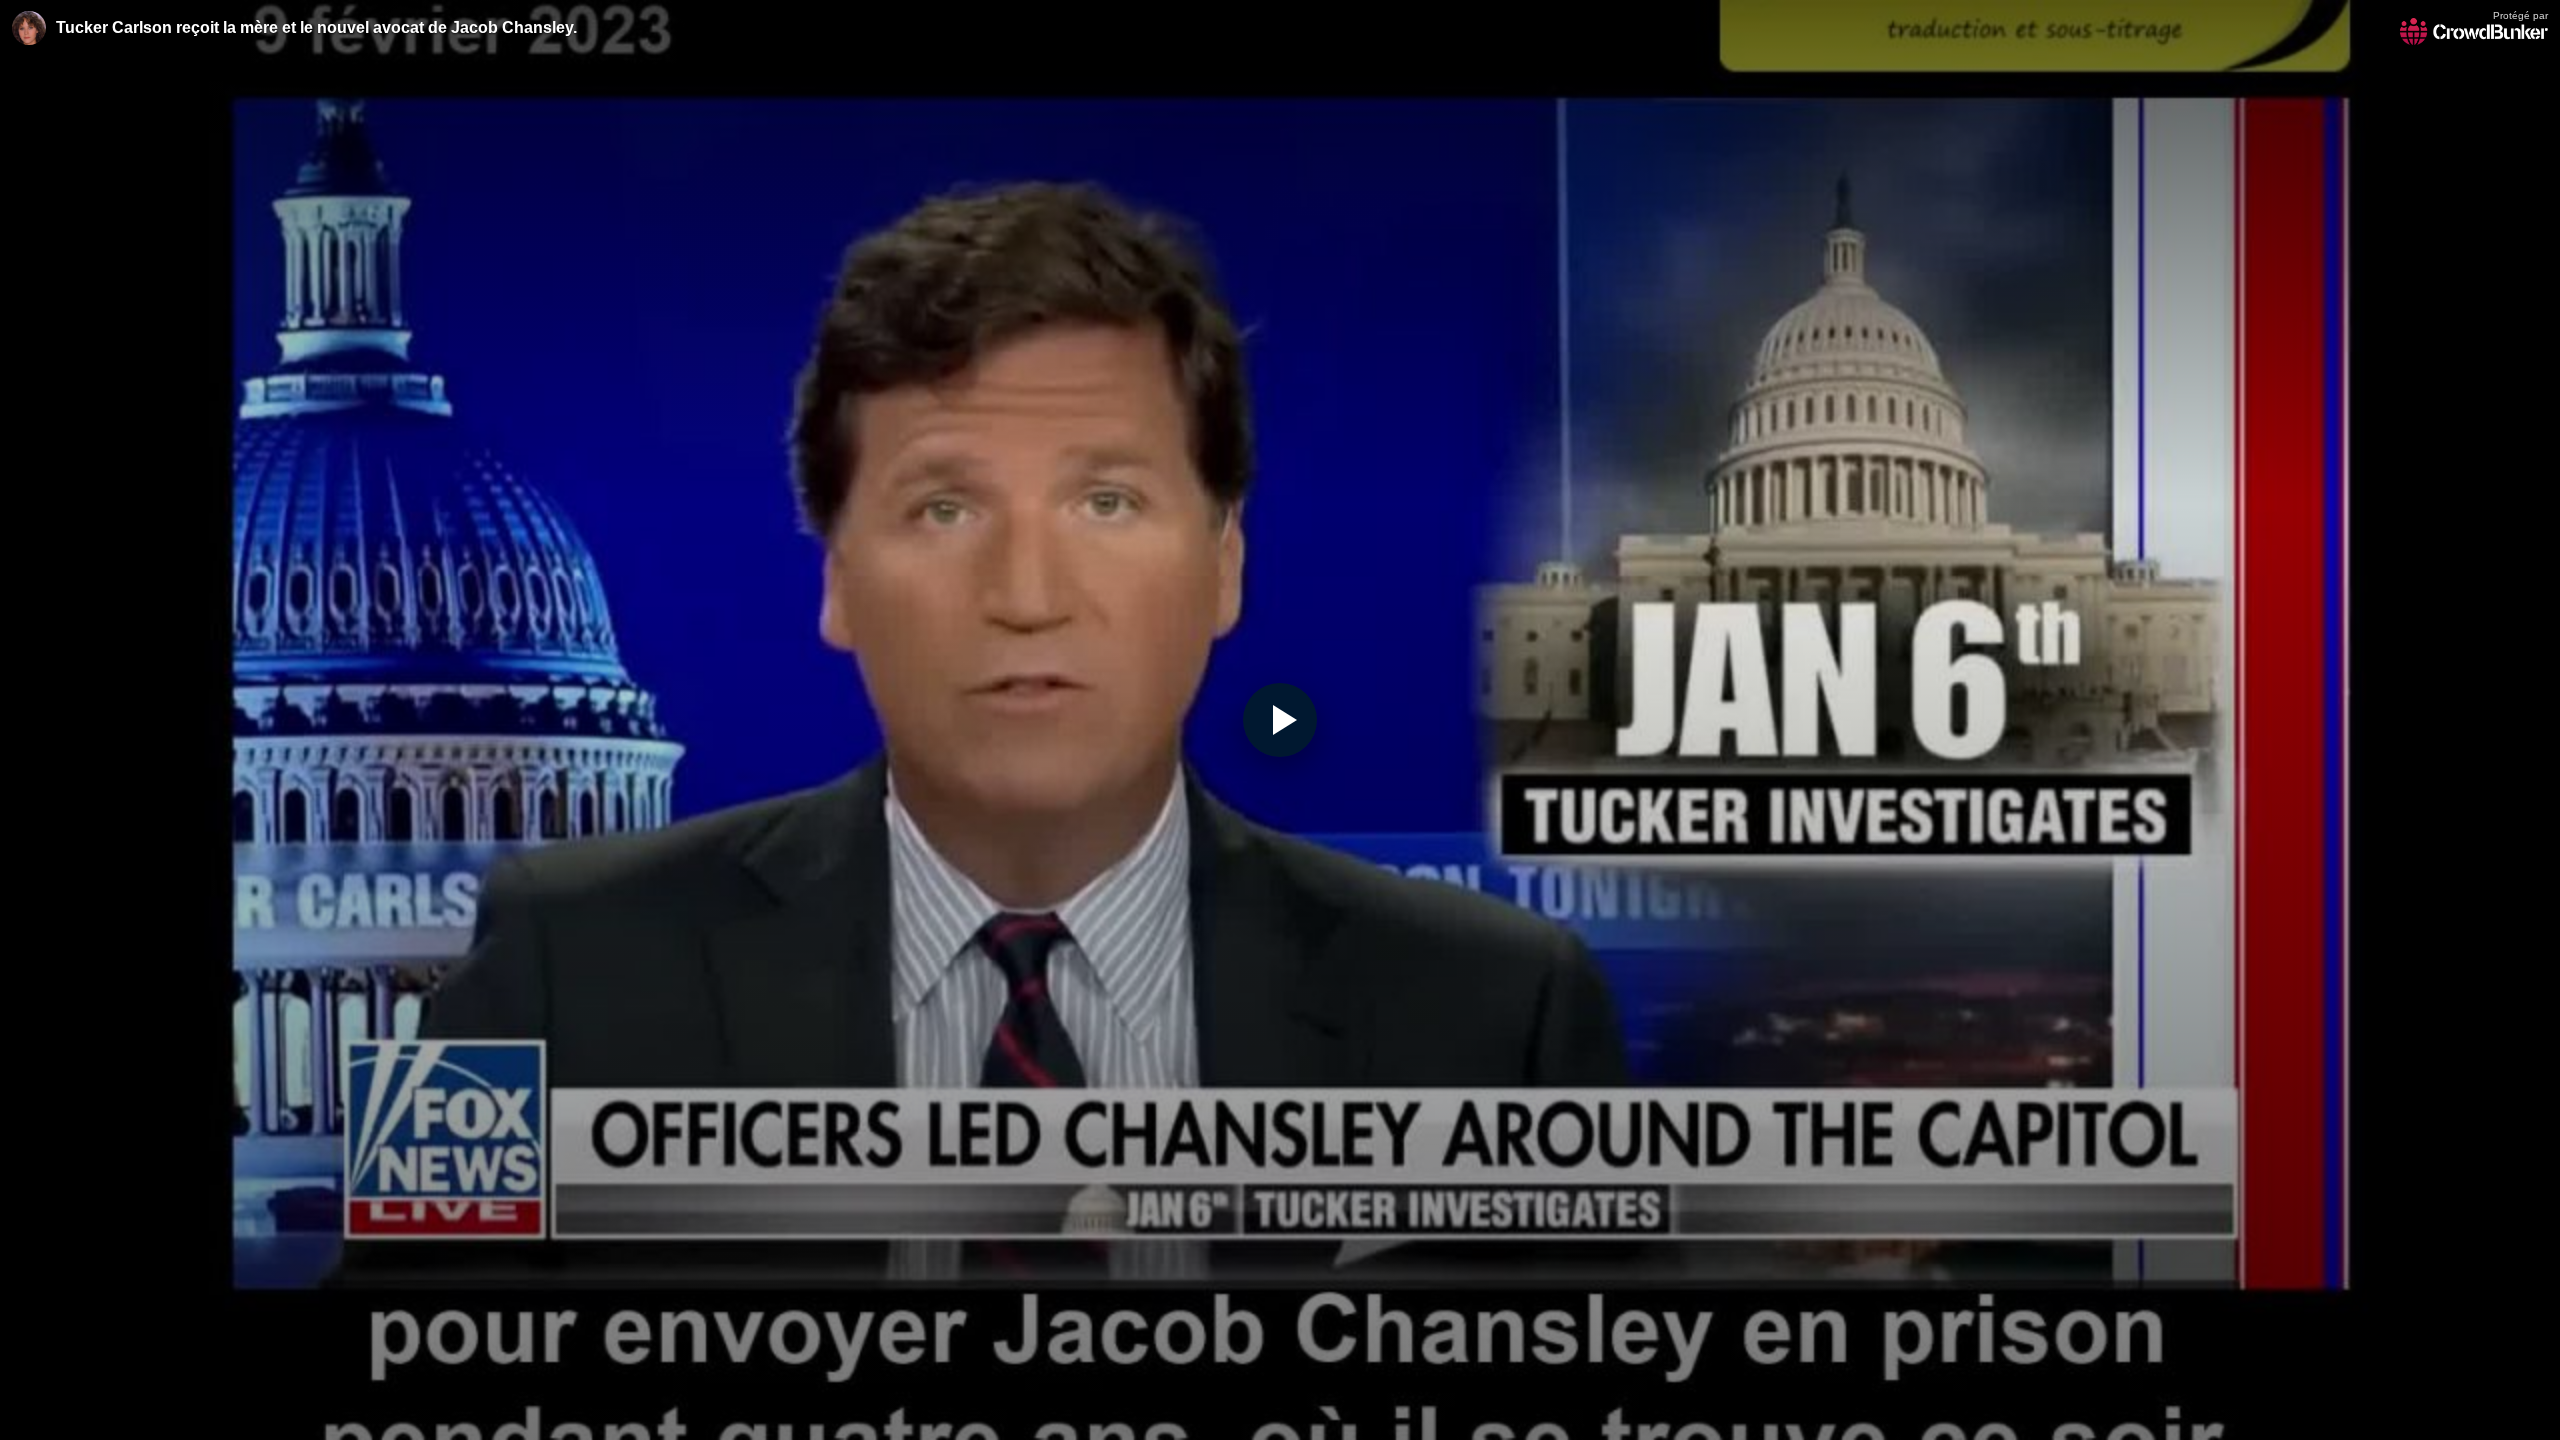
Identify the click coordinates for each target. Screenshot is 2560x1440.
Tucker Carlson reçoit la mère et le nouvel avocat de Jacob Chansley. (316, 27)
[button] (1280, 720)
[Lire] (1280, 720)
